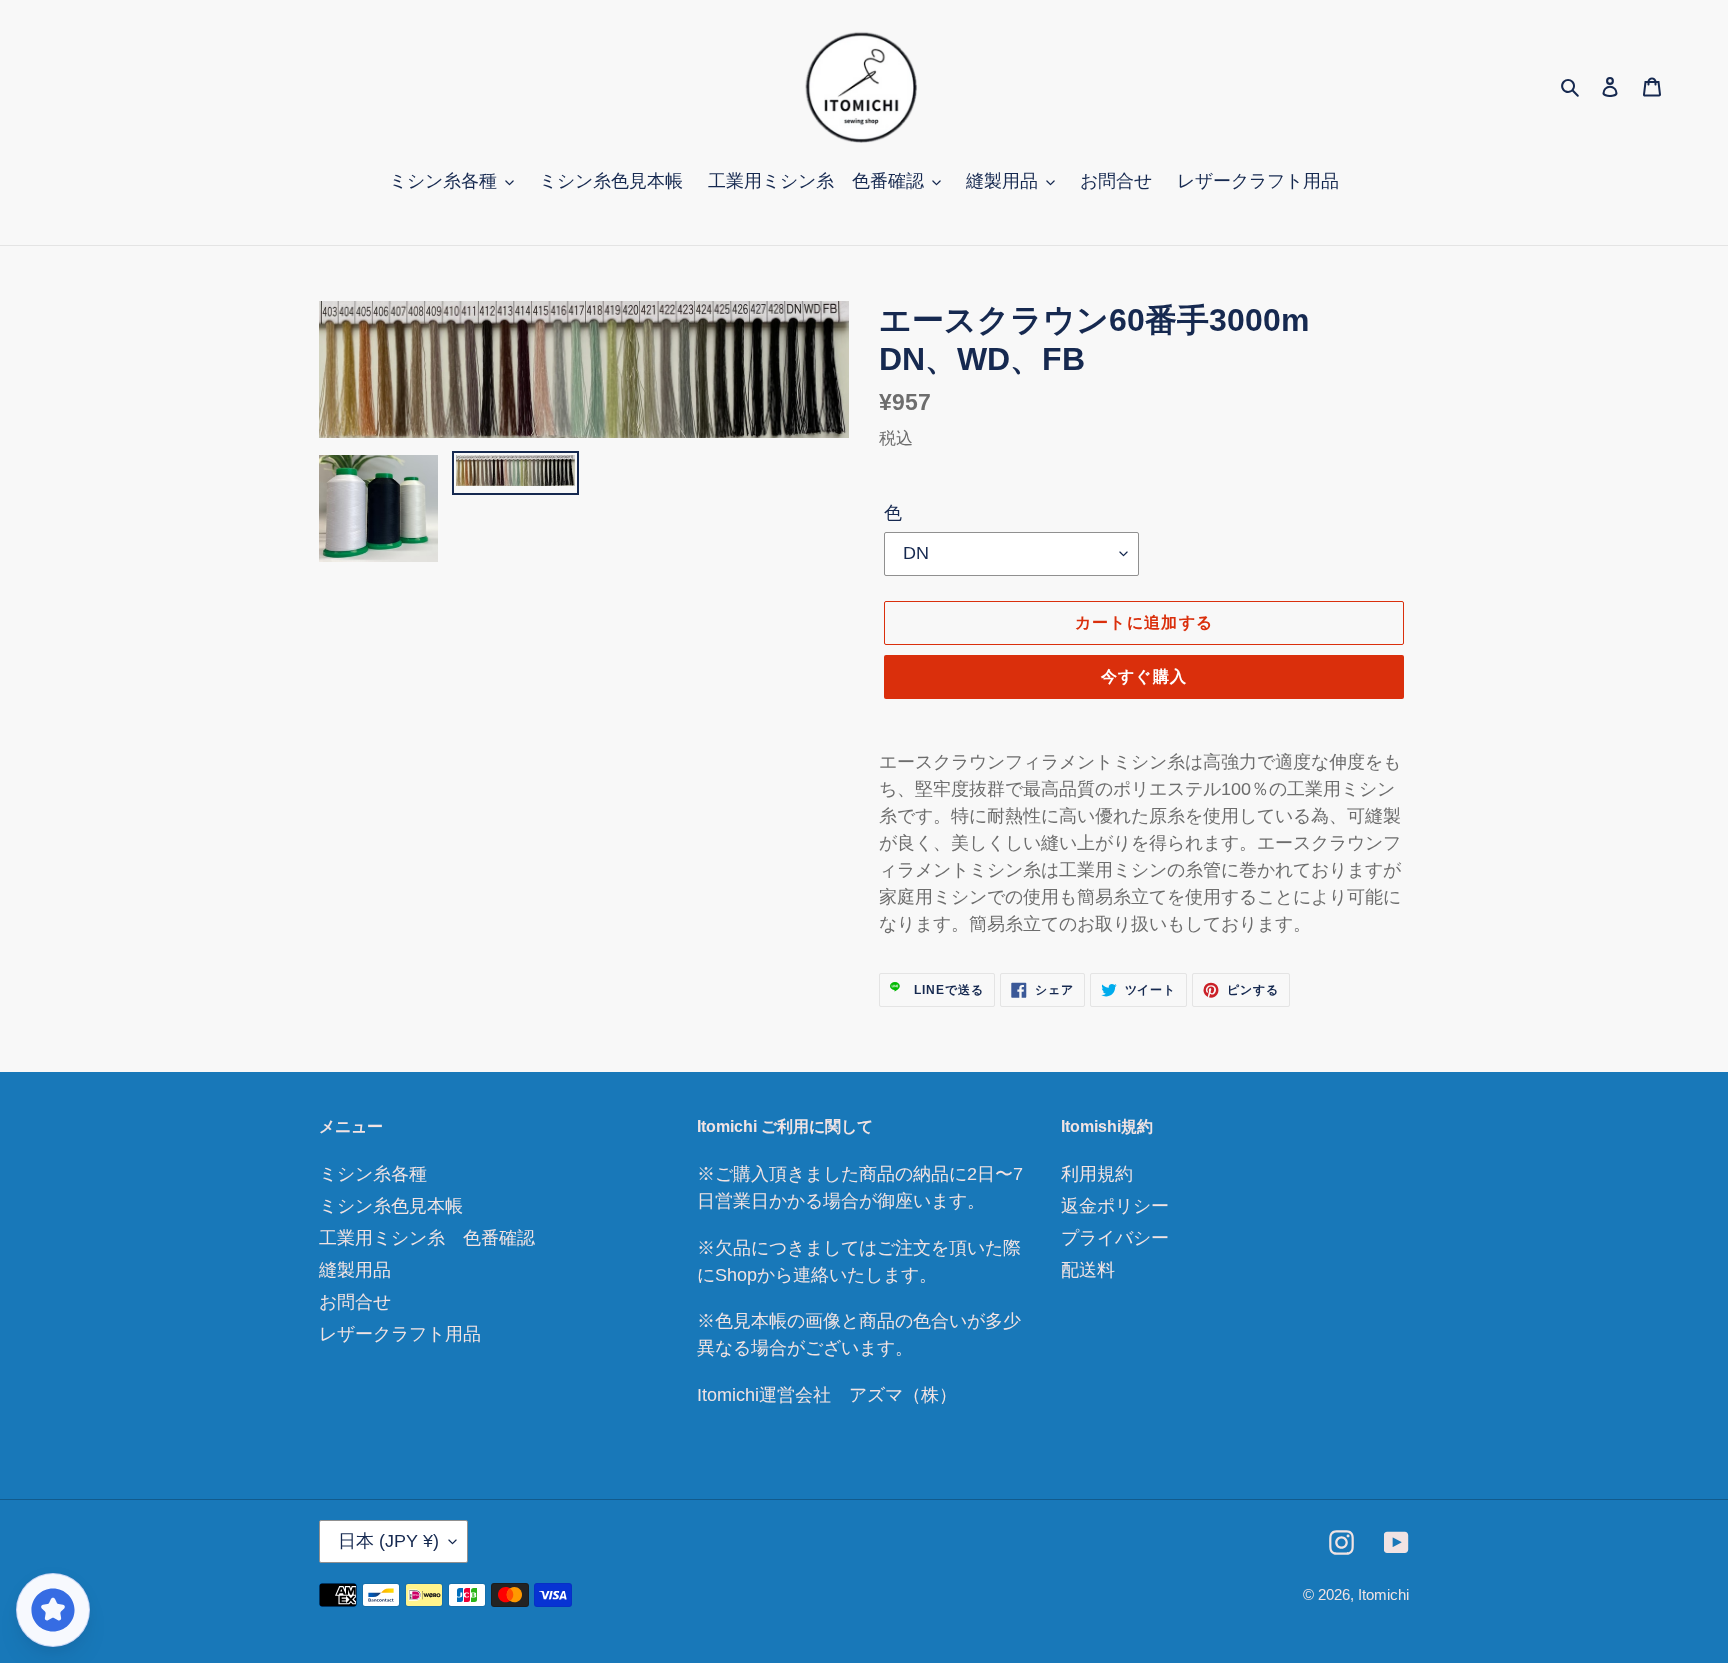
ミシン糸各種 (373, 1174)
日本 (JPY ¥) (388, 1541)
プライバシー (1115, 1238)
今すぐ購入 (1144, 676)
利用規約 (1097, 1174)
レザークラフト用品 (400, 1334)
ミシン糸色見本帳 (391, 1206)
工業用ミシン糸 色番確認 (427, 1238)
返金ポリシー (1115, 1206)
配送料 (1088, 1270)
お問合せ (355, 1302)
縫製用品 (355, 1270)
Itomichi (1383, 1594)
